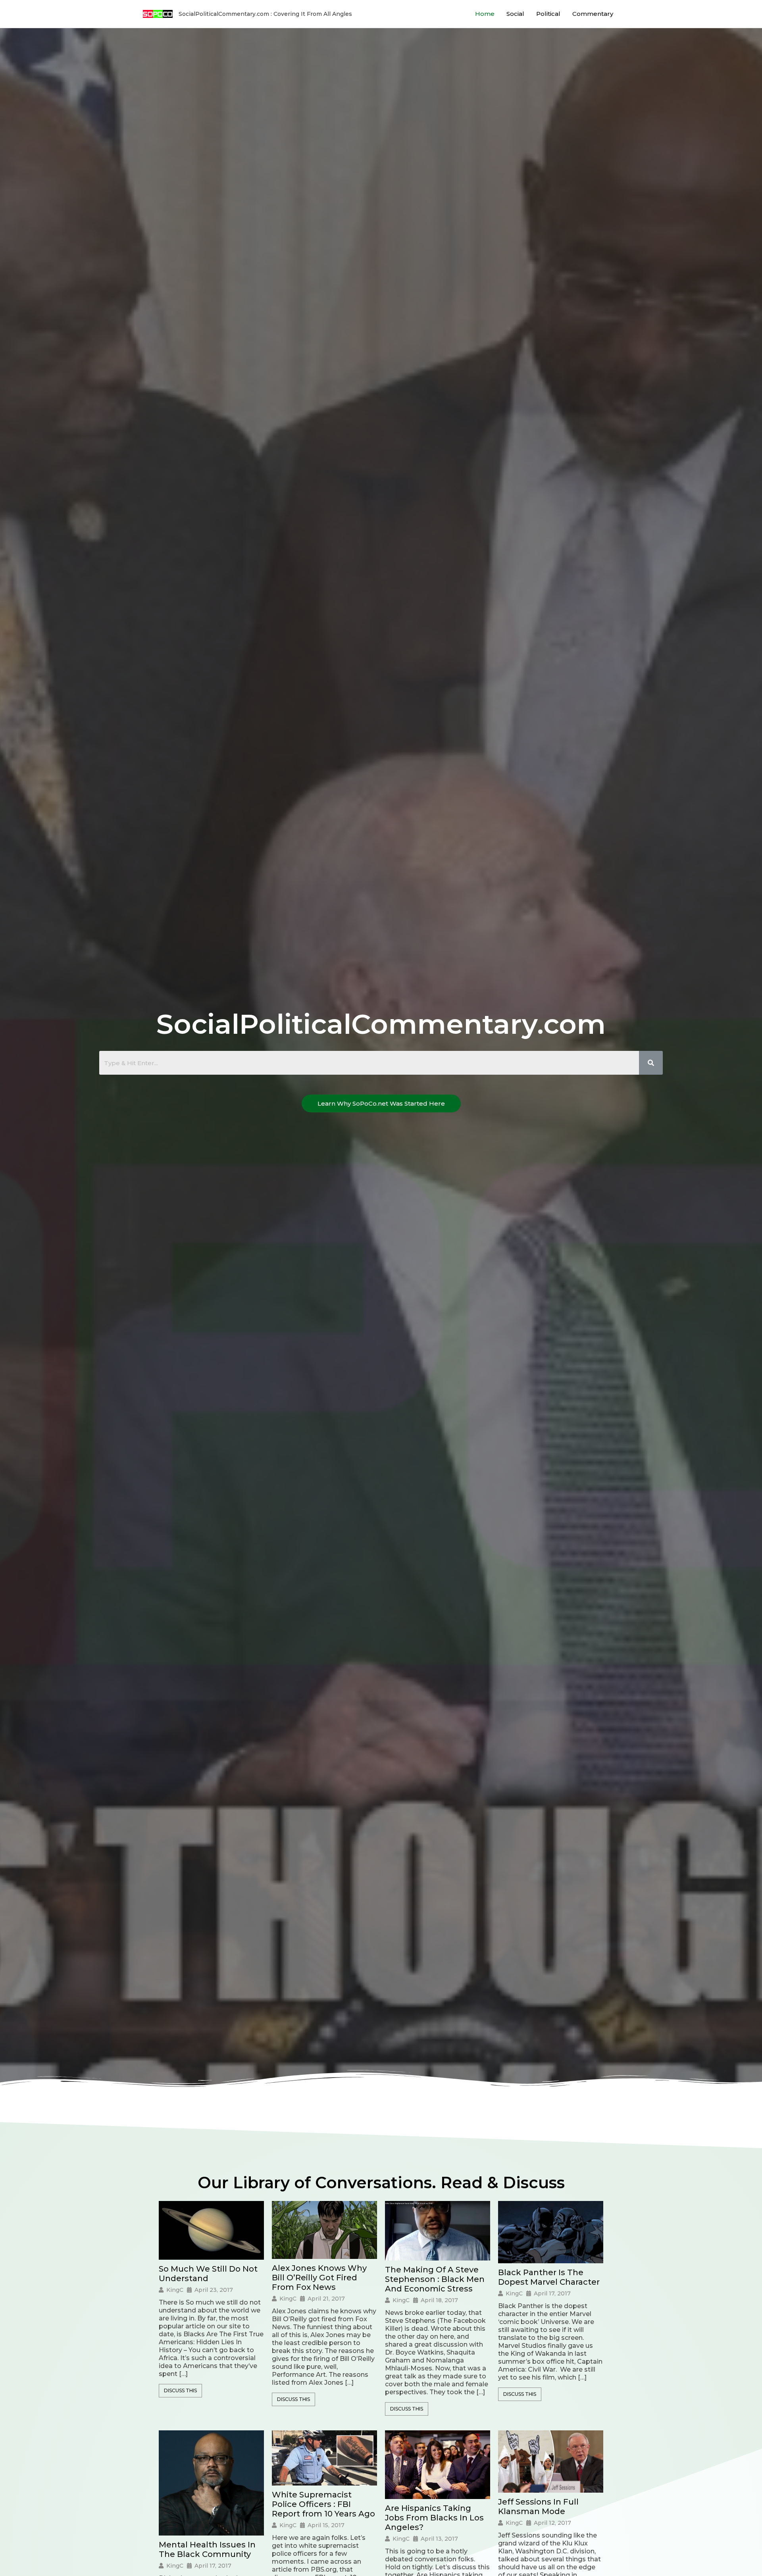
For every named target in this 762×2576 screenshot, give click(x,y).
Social (515, 14)
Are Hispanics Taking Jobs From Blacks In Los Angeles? (434, 2518)
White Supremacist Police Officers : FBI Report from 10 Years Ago (323, 2504)
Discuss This (180, 2390)
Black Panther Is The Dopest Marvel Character (549, 2277)
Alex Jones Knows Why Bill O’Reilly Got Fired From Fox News (319, 2278)
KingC (175, 2290)
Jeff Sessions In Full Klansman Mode (538, 2507)
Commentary (593, 14)
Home (485, 14)
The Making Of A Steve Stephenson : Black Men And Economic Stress (435, 2279)
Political (548, 14)
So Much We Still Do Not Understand (208, 2274)
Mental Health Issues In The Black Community (207, 2549)
